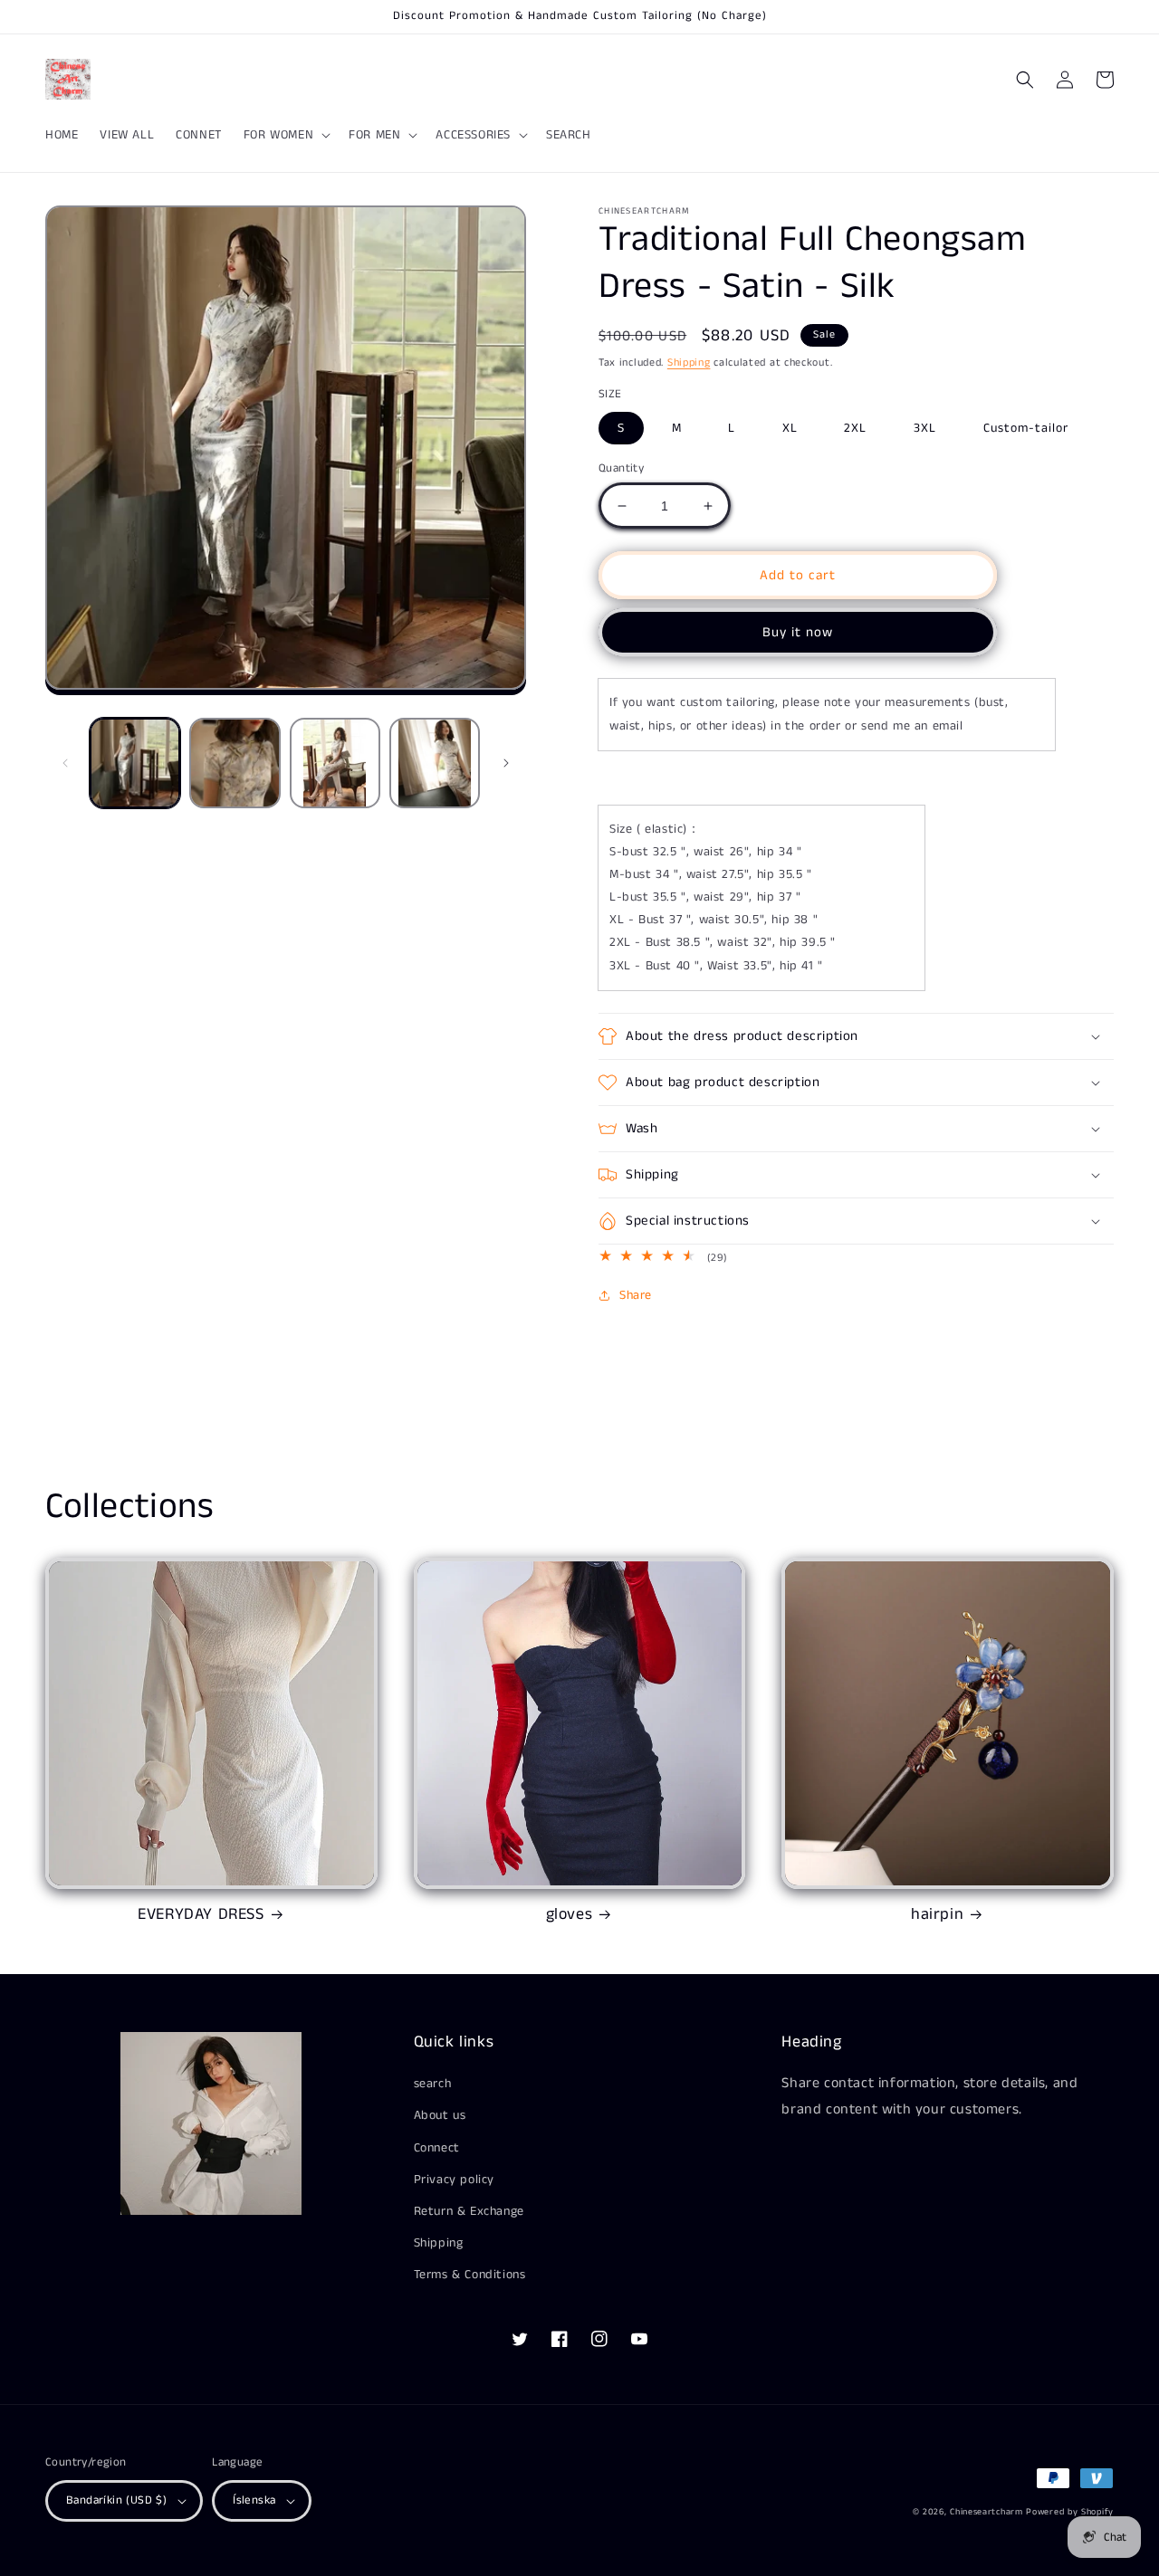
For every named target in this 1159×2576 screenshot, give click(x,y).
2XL (855, 428)
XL (790, 428)
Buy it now (798, 632)
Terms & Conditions (470, 2275)
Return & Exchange (469, 2211)
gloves (570, 1915)
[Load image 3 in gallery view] (335, 763)
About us (440, 2115)
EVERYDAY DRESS (201, 1915)
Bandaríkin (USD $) (116, 2500)
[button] (285, 135)
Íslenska (254, 2500)
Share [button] (636, 1295)
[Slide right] (506, 763)
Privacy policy (454, 2180)
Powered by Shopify (1070, 2512)
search (433, 2084)
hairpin (937, 1915)
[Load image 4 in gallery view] (435, 763)
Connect (437, 2148)
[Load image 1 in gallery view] (135, 763)
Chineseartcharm (987, 2512)
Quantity (621, 468)
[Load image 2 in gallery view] (235, 763)
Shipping (689, 363)
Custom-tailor (1026, 428)
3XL (925, 428)
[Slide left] (65, 763)
